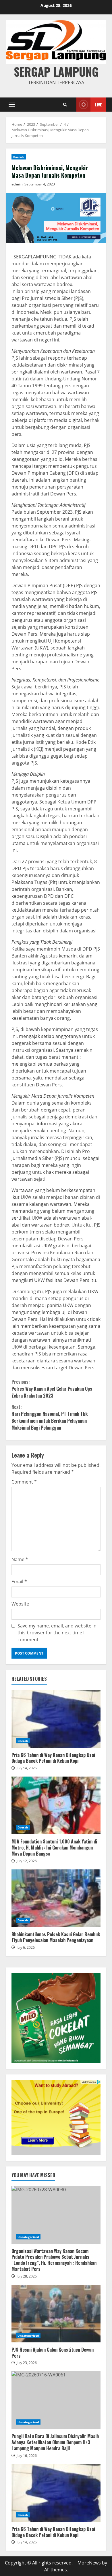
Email (19, 1582)
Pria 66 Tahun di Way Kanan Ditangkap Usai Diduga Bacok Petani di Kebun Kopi (56, 1719)
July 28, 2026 (27, 2276)
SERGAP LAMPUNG (56, 72)
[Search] (65, 105)
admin (17, 184)
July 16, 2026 (27, 2456)
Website (20, 1604)
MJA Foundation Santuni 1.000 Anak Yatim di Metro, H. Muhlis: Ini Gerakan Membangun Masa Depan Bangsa (56, 1805)
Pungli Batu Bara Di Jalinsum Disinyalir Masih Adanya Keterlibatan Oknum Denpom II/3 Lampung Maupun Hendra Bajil (56, 2400)
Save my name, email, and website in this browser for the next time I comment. (57, 1633)
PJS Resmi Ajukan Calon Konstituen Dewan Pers (56, 2314)
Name (20, 1559)
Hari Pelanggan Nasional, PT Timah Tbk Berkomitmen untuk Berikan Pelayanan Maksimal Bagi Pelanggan (50, 1417)
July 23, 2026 (27, 2363)
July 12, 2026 (27, 1861)
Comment (24, 1482)
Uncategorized (28, 2237)
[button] (12, 104)
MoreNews (89, 2563)
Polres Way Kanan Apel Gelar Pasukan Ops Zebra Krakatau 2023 (52, 1389)
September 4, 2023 (40, 184)
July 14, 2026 (27, 1768)
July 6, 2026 (26, 1947)
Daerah (19, 157)
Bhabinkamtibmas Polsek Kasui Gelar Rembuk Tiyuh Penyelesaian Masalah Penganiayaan (56, 1898)
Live (98, 105)
